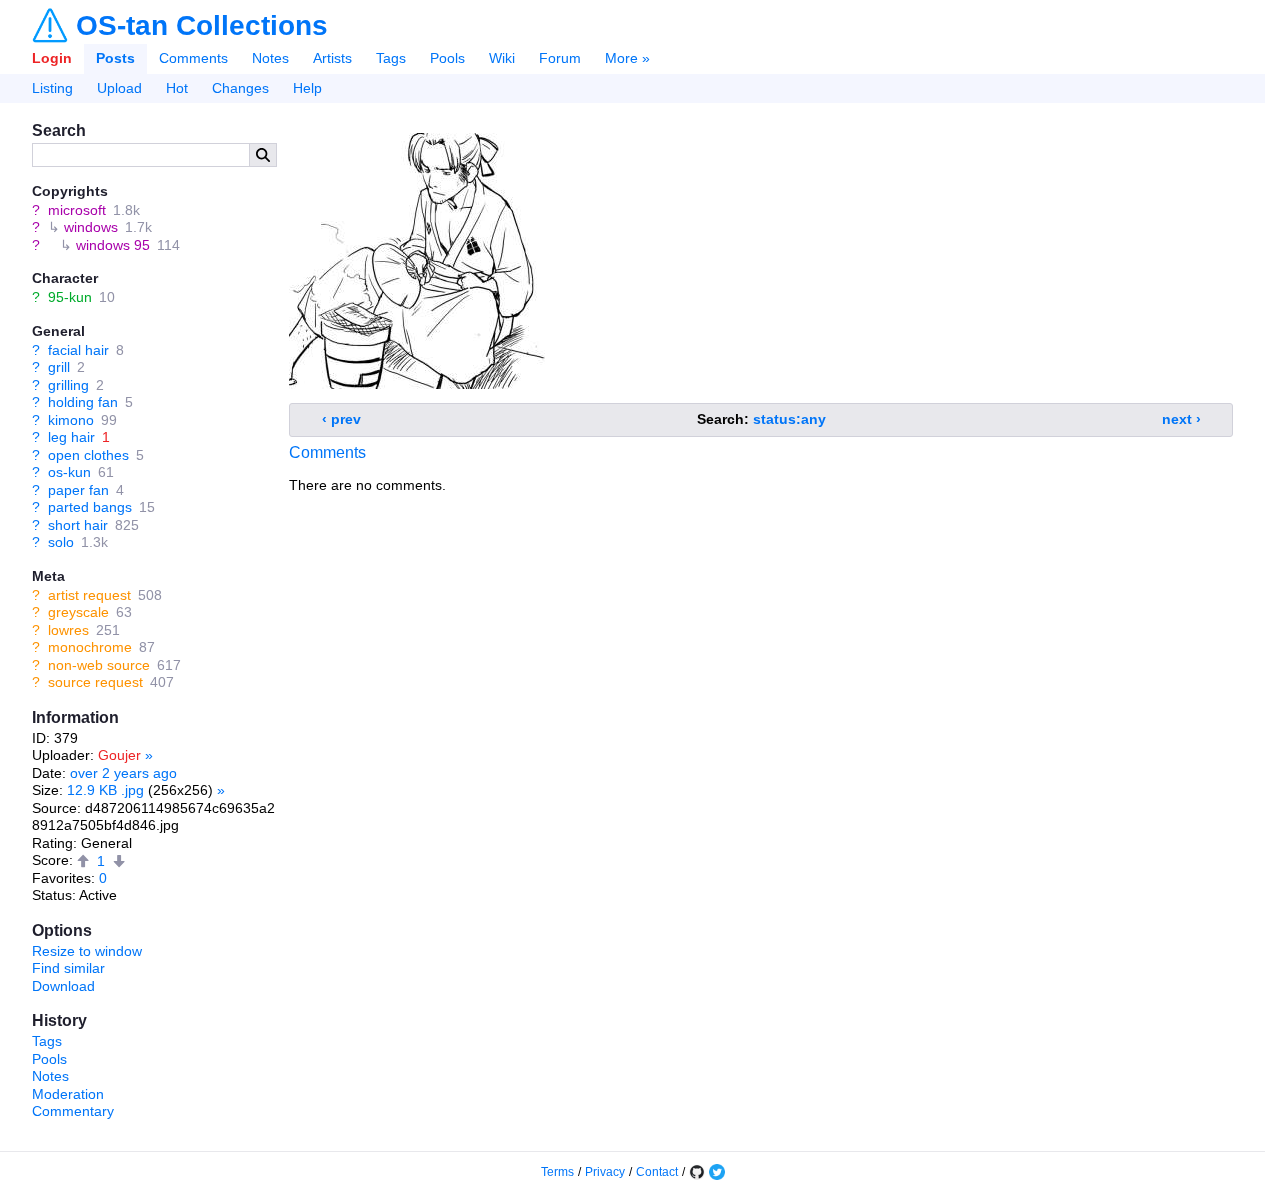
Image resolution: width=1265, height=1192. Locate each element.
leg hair (71, 437)
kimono (71, 420)
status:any (789, 419)
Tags (391, 58)
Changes (240, 88)
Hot (177, 88)
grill (59, 367)
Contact (657, 1172)
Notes (270, 58)
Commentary (73, 1111)
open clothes (88, 455)
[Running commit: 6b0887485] (697, 1172)
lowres (68, 630)
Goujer (119, 755)
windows (91, 227)
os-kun (69, 472)
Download (63, 986)
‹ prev (341, 419)
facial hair (78, 350)
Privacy (605, 1172)
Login (52, 58)
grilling (68, 385)
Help (307, 88)
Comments (193, 58)
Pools (447, 58)
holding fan (83, 402)
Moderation (68, 1094)
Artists (332, 58)
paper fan (78, 490)
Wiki (502, 58)
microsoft (77, 210)
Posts (115, 58)
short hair (78, 525)
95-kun (70, 297)
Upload (119, 88)
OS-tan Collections (202, 26)
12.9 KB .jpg (105, 790)
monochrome (90, 647)
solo (61, 542)
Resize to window (87, 951)
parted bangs (90, 507)
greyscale (78, 612)
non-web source (99, 665)
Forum (560, 58)
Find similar (68, 968)
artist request (89, 595)
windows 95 (113, 245)
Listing (52, 88)
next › (1181, 419)
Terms (557, 1172)
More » (627, 58)
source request (95, 682)
